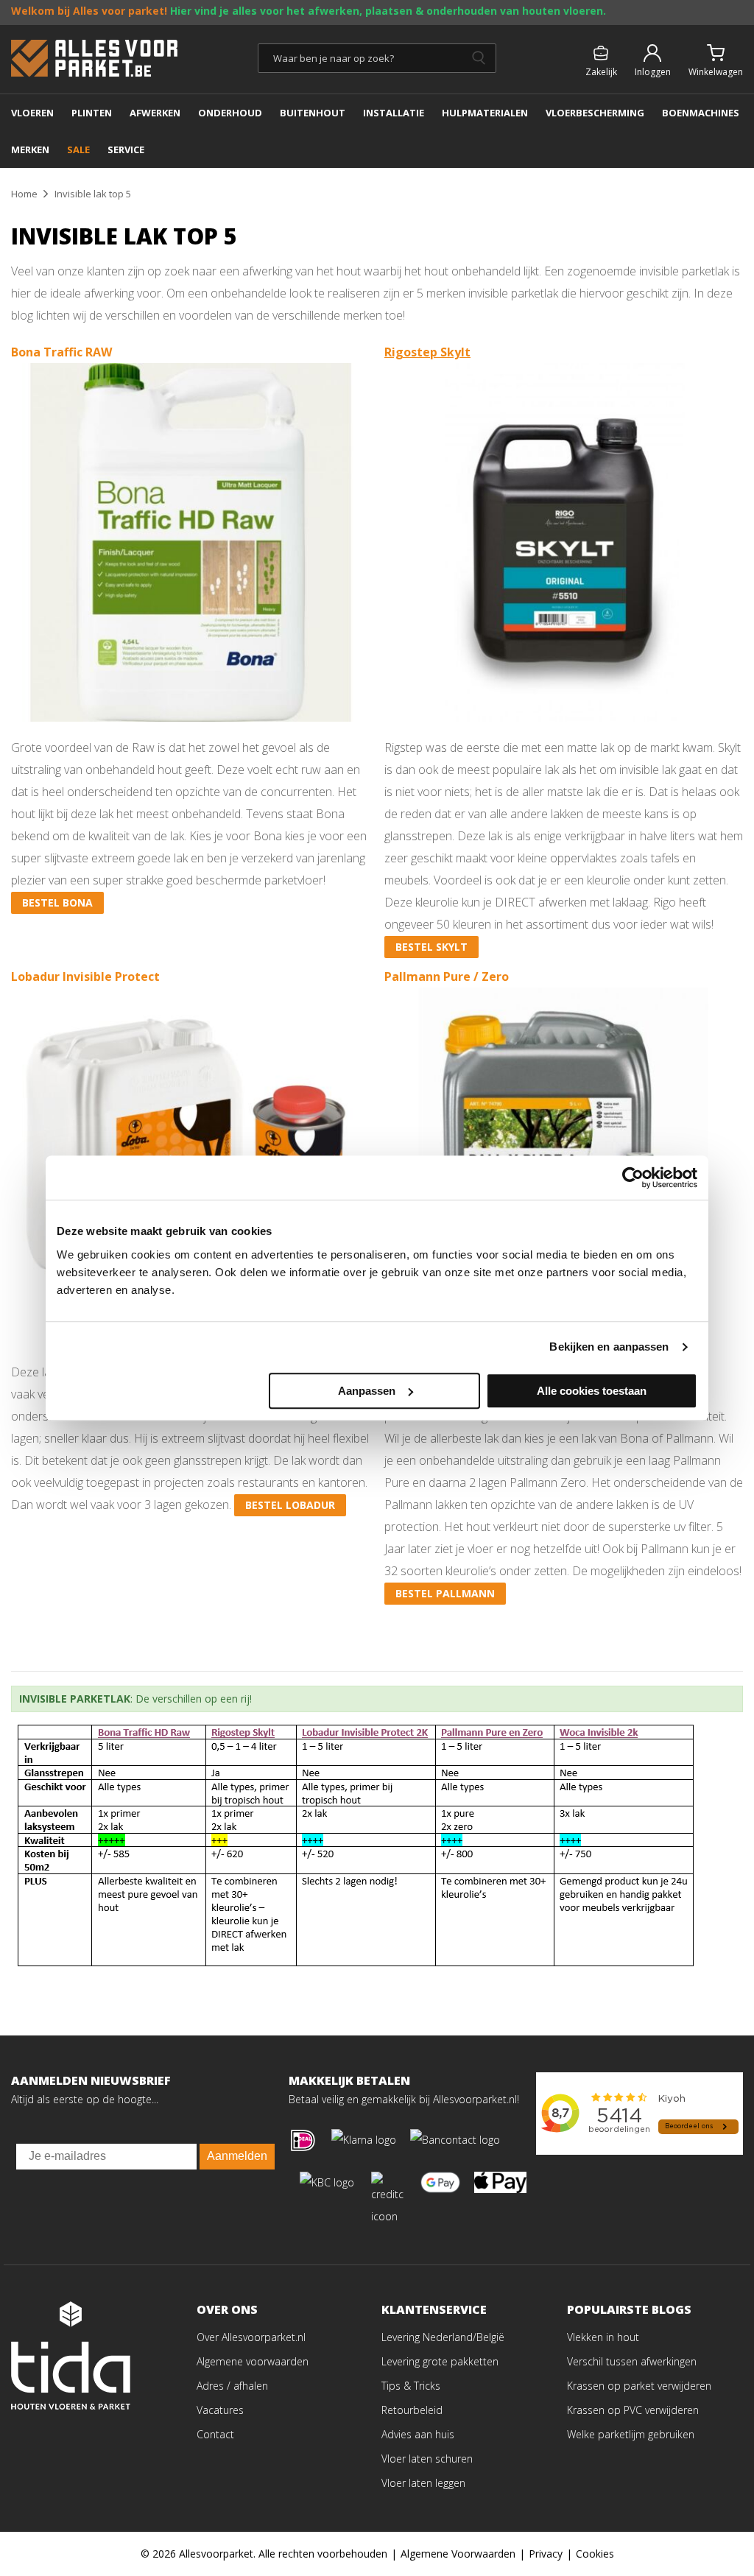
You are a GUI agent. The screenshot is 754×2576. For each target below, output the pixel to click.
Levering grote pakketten (440, 2361)
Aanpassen (367, 1391)
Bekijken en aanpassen (609, 1347)
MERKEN (30, 149)
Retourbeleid (412, 2410)
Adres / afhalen (232, 2386)
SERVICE (126, 149)
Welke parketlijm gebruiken (631, 2434)
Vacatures (220, 2410)
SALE (78, 149)
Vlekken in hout (603, 2337)
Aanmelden (237, 2156)
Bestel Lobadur (290, 1505)
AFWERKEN (155, 113)
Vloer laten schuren (427, 2459)
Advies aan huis (418, 2434)
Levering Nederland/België (443, 2337)
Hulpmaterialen (485, 113)
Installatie (394, 113)
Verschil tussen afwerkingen (632, 2361)
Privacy (546, 2554)
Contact (215, 2434)
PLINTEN (92, 113)
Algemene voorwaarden (253, 2361)
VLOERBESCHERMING (595, 113)
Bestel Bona (57, 902)
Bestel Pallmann (445, 1593)
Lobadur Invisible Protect (85, 976)
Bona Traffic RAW (61, 352)
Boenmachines (701, 113)
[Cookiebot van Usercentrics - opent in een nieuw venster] (633, 1178)
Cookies (595, 2554)
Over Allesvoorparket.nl (251, 2337)
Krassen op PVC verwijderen (633, 2410)
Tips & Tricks (411, 2386)
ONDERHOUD (230, 113)
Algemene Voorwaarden (458, 2554)
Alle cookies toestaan (592, 1391)
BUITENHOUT (313, 113)
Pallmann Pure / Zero (447, 976)
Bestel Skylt (431, 947)
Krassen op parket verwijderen (639, 2386)
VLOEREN (32, 113)
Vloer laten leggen (423, 2483)
